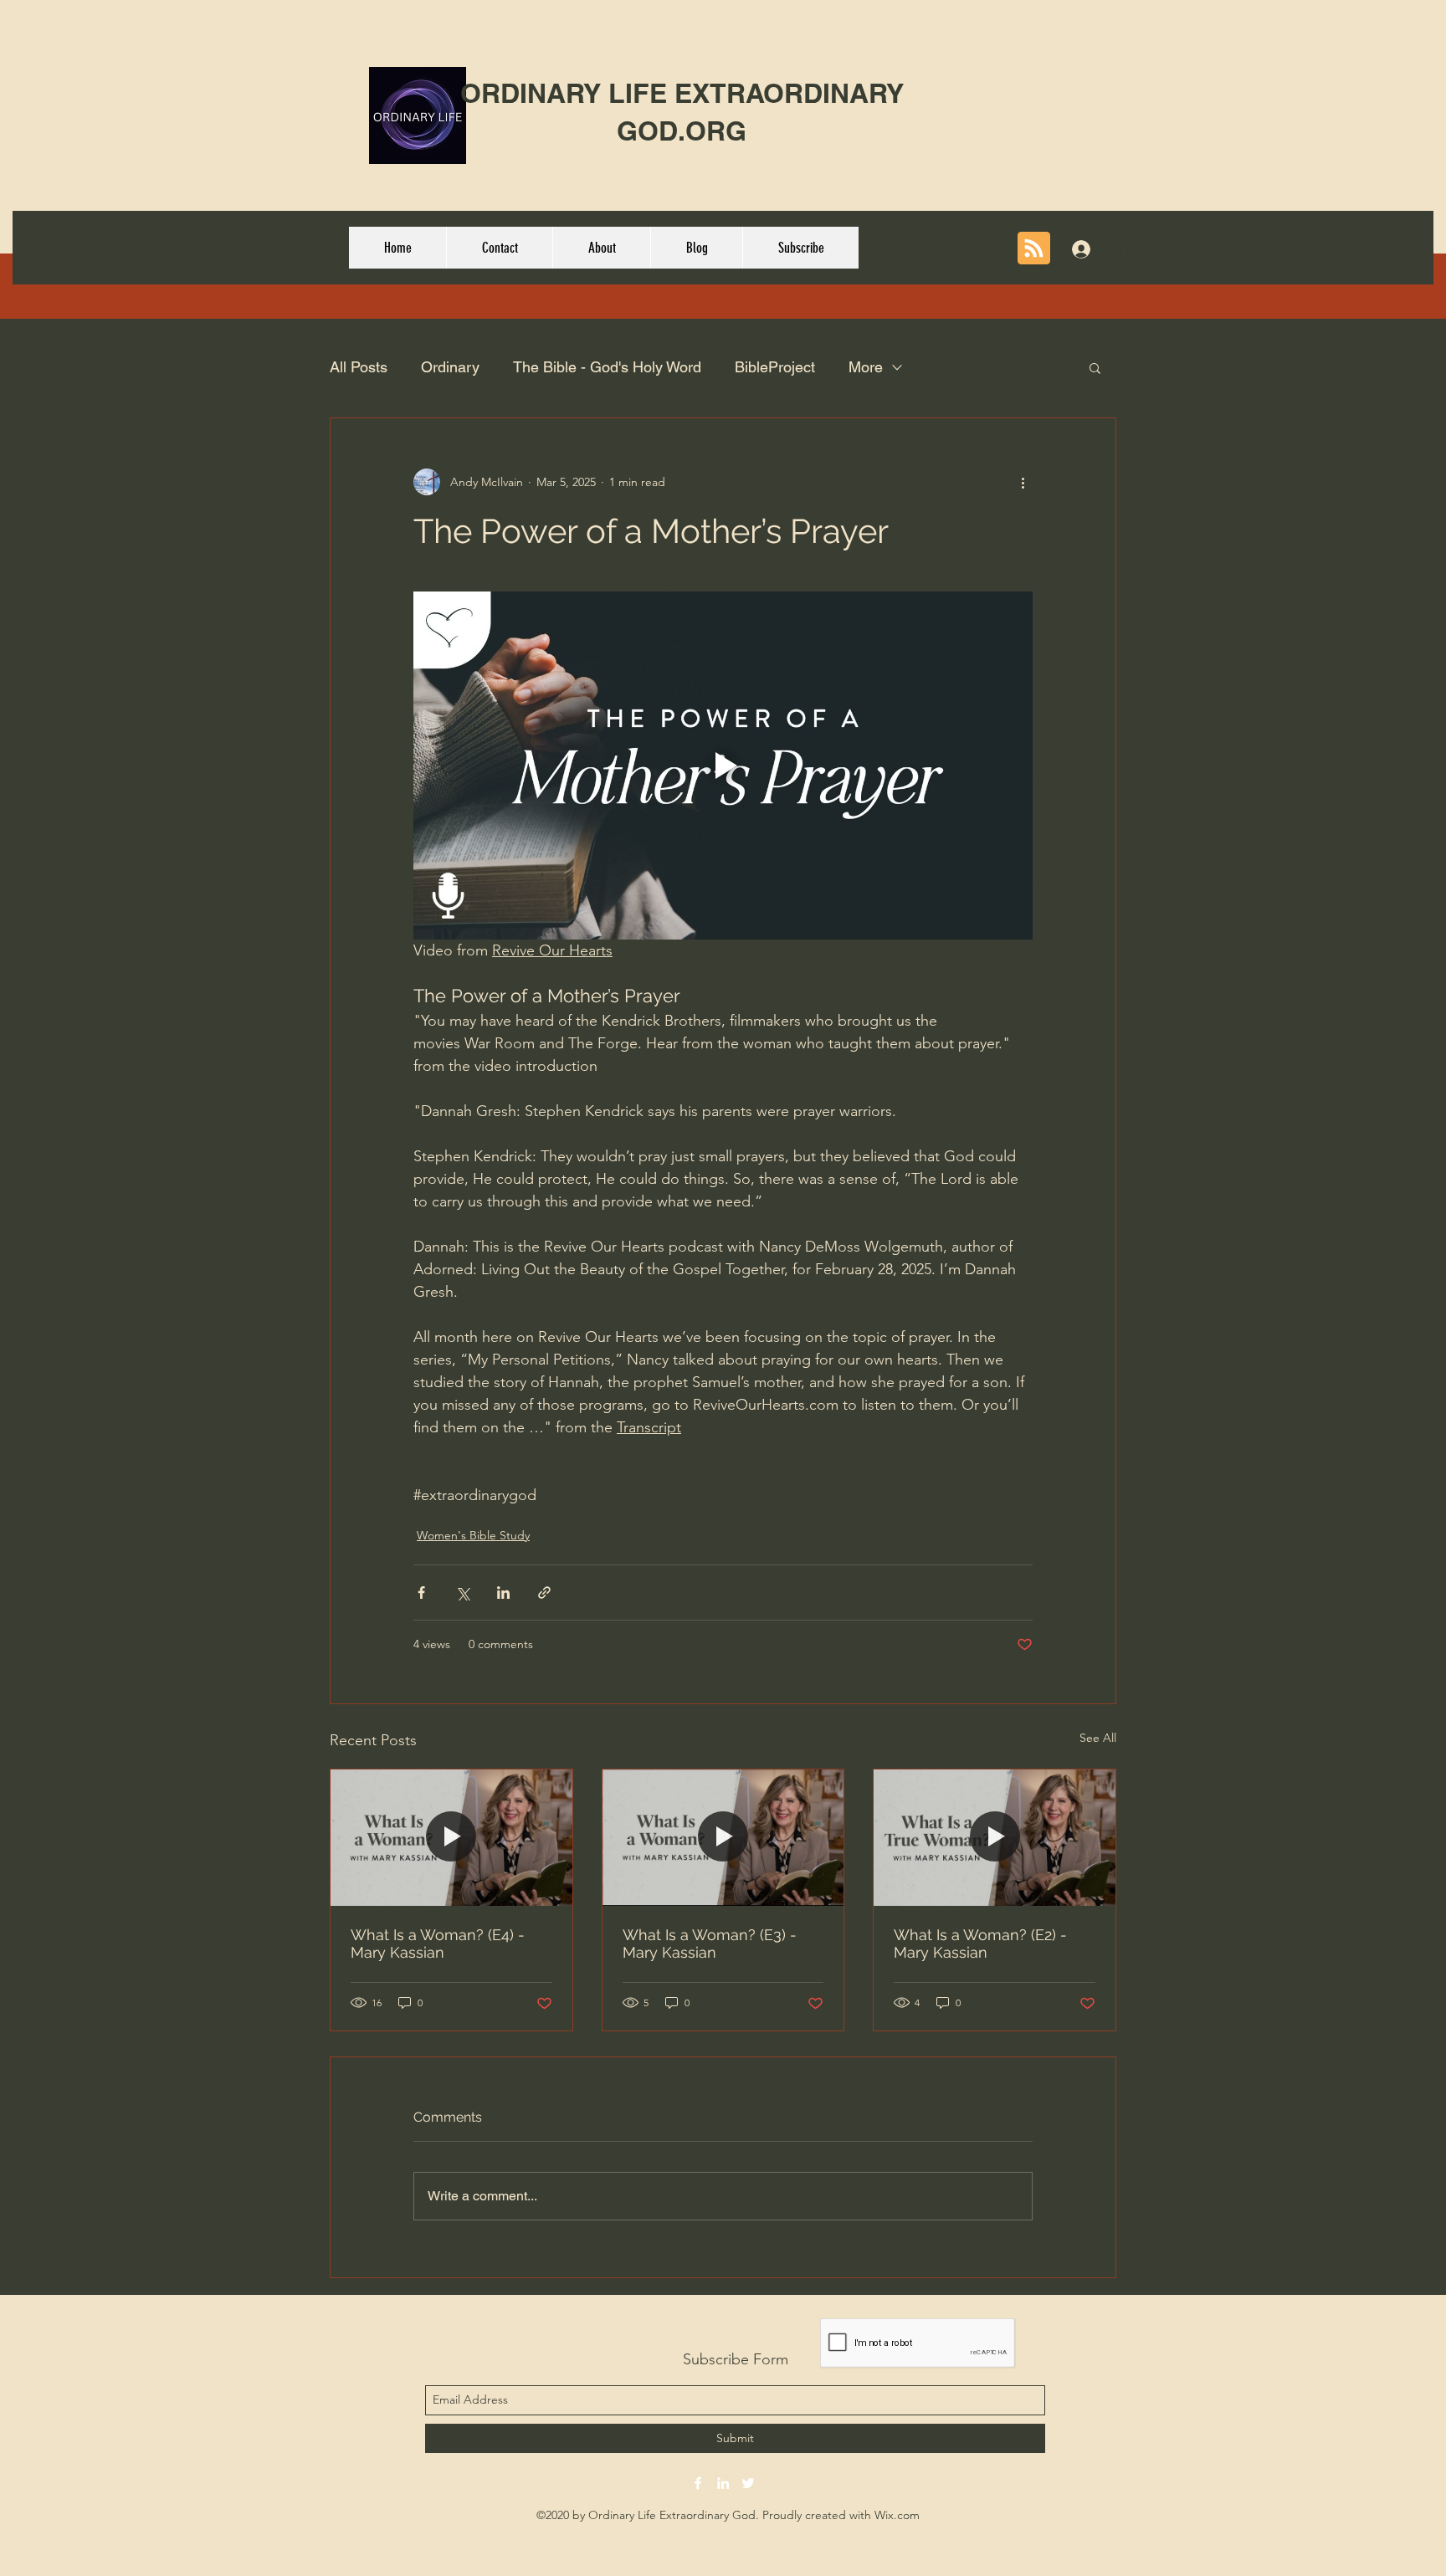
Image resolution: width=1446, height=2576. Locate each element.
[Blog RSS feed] (1034, 249)
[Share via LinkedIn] (503, 1593)
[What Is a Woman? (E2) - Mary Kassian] (995, 1837)
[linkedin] (723, 2483)
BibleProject (775, 367)
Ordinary (450, 367)
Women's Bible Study (473, 1535)
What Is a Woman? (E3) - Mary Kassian (710, 1944)
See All (1098, 1738)
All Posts (359, 367)
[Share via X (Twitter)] (462, 1593)
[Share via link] (544, 1593)
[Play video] (723, 766)
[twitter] (748, 2483)
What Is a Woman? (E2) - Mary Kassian (980, 1944)
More (866, 367)
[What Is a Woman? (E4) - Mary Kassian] (451, 1837)
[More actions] (1023, 482)
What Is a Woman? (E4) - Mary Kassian (438, 1944)
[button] (1095, 367)
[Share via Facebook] (421, 1593)
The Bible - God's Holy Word (607, 367)
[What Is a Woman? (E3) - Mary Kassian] (723, 1837)
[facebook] (698, 2483)
